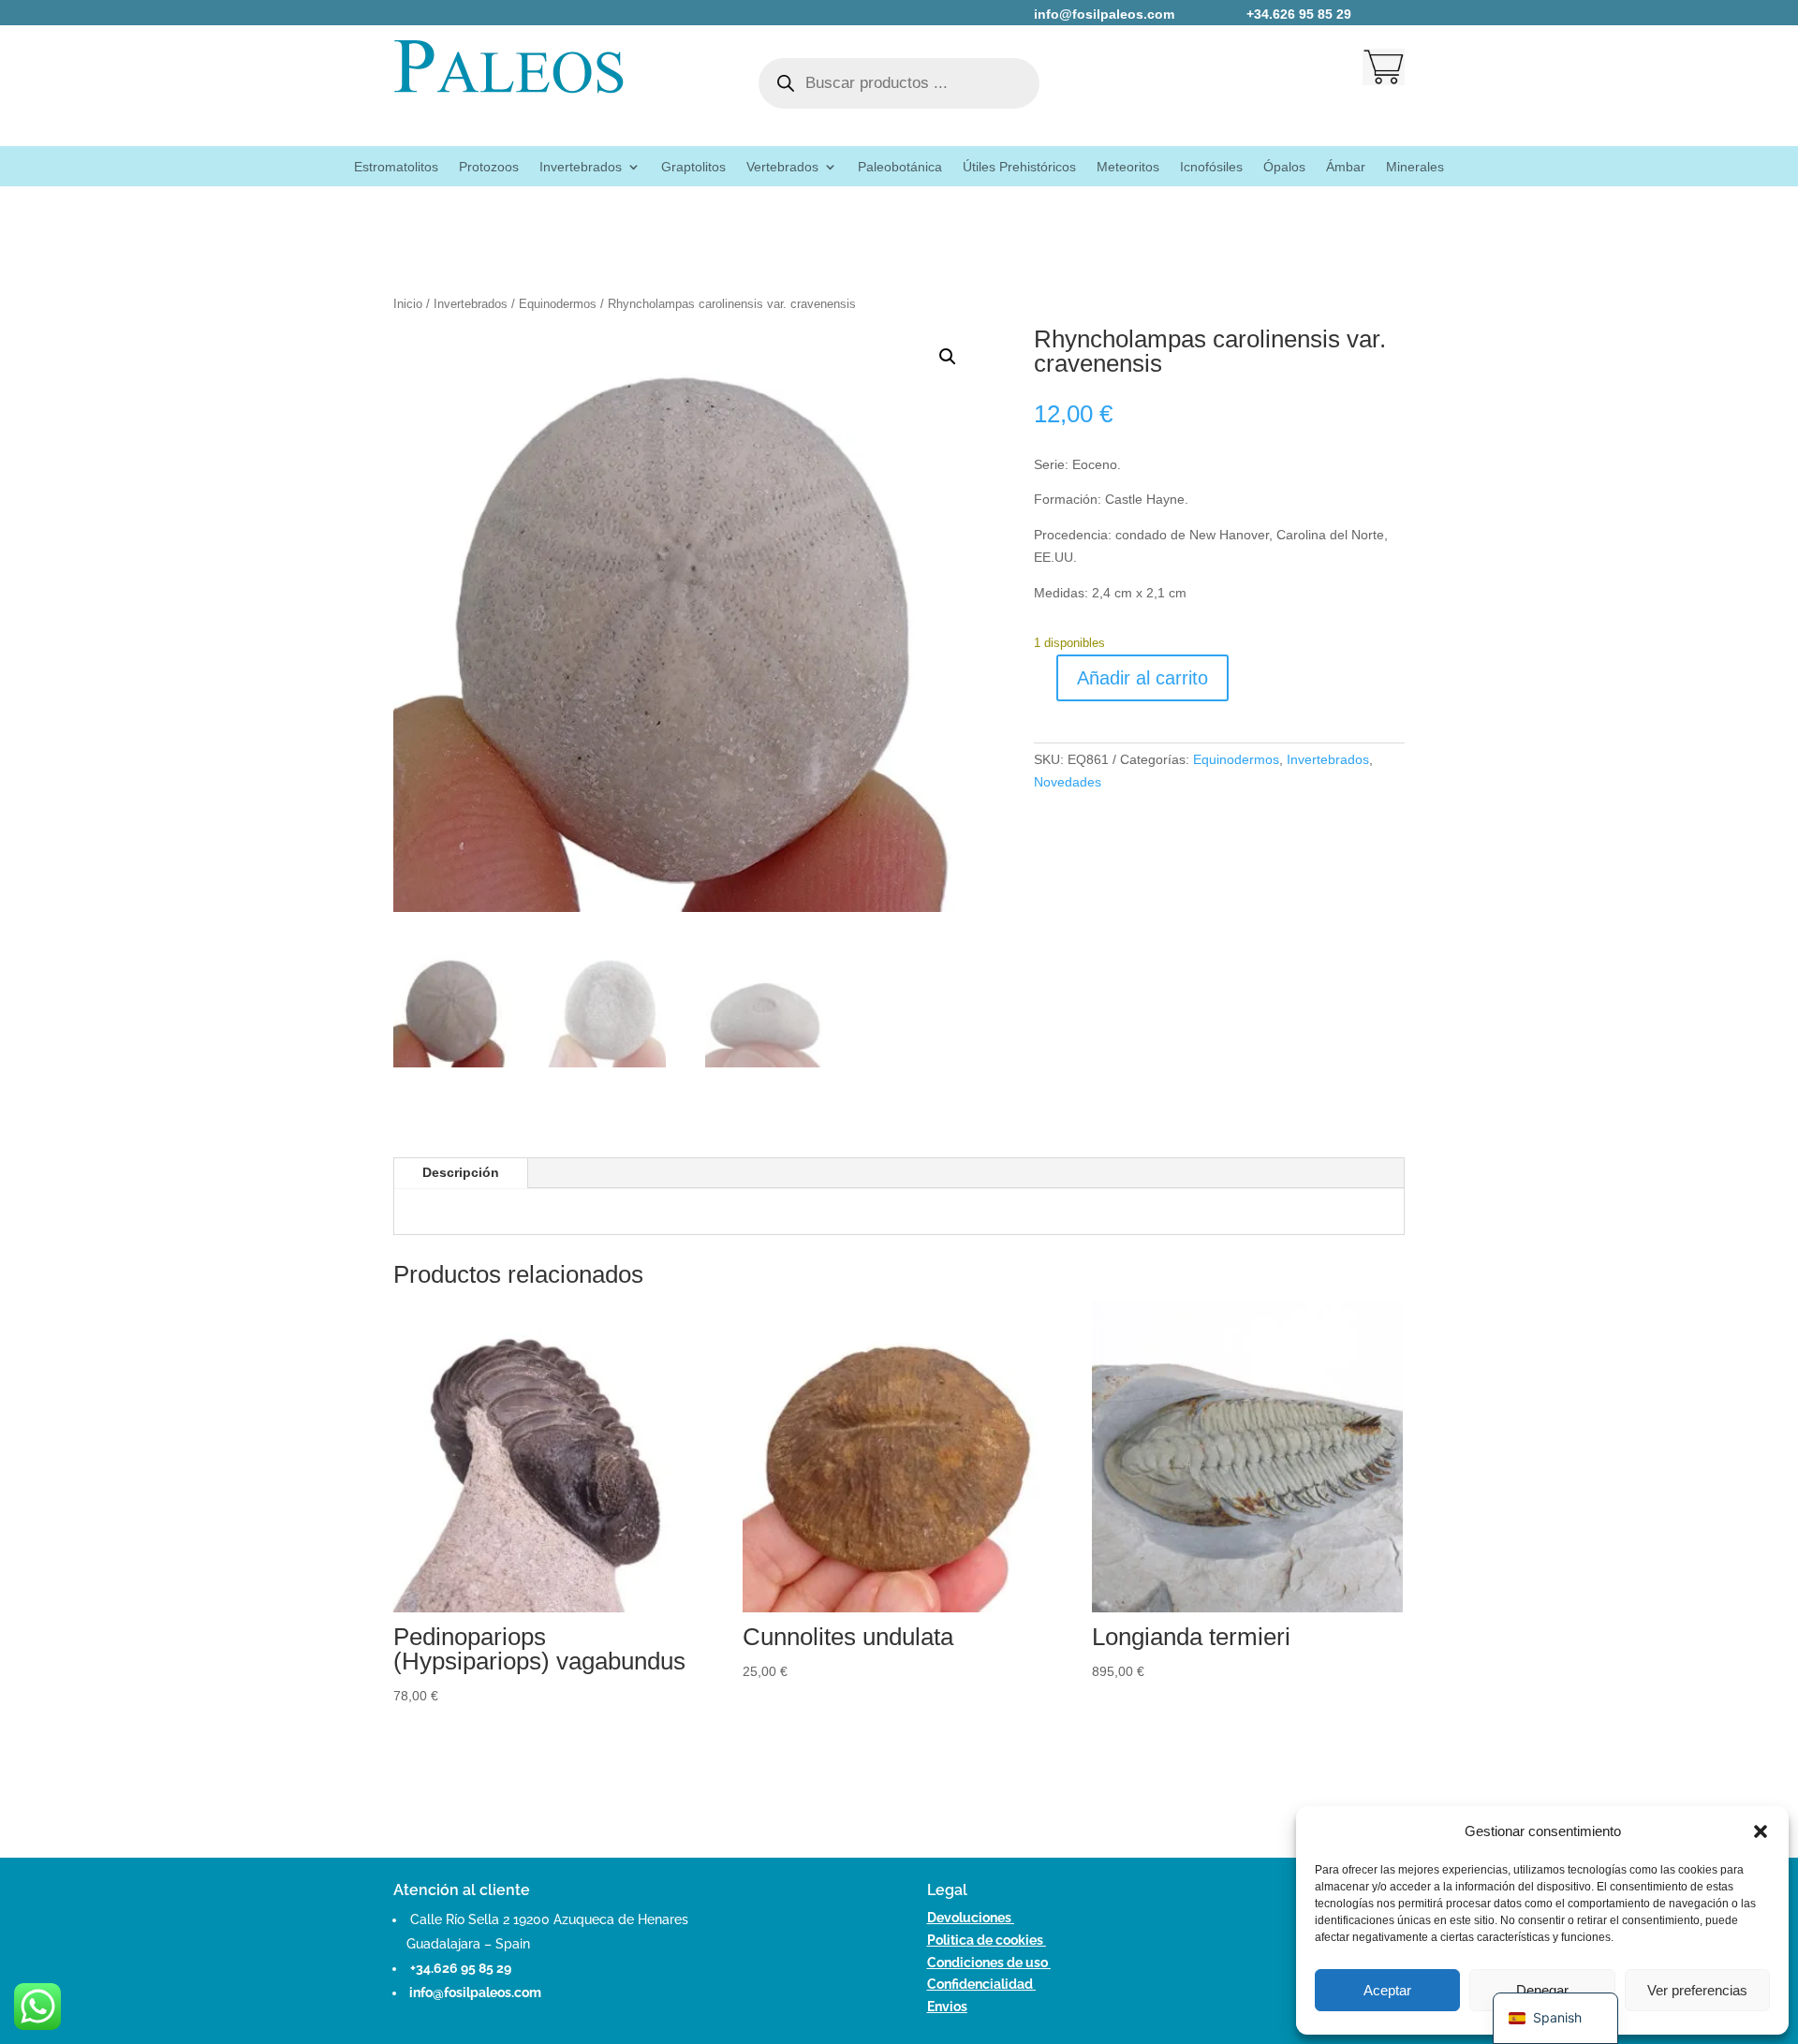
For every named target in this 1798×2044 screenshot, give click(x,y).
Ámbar (1346, 167)
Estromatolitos (396, 167)
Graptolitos (693, 167)
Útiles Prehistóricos (1019, 167)
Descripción (461, 1172)
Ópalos (1284, 167)
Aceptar (1387, 1990)
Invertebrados (581, 167)
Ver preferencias (1697, 1990)
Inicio (408, 304)
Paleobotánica (900, 167)
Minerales (1415, 167)
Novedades (1068, 782)
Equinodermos (558, 304)
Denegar (1542, 1990)
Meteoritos (1128, 167)
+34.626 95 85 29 (461, 1968)
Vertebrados (782, 167)
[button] (1761, 1831)
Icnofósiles (1211, 167)
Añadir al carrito (1142, 678)
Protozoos (489, 167)
